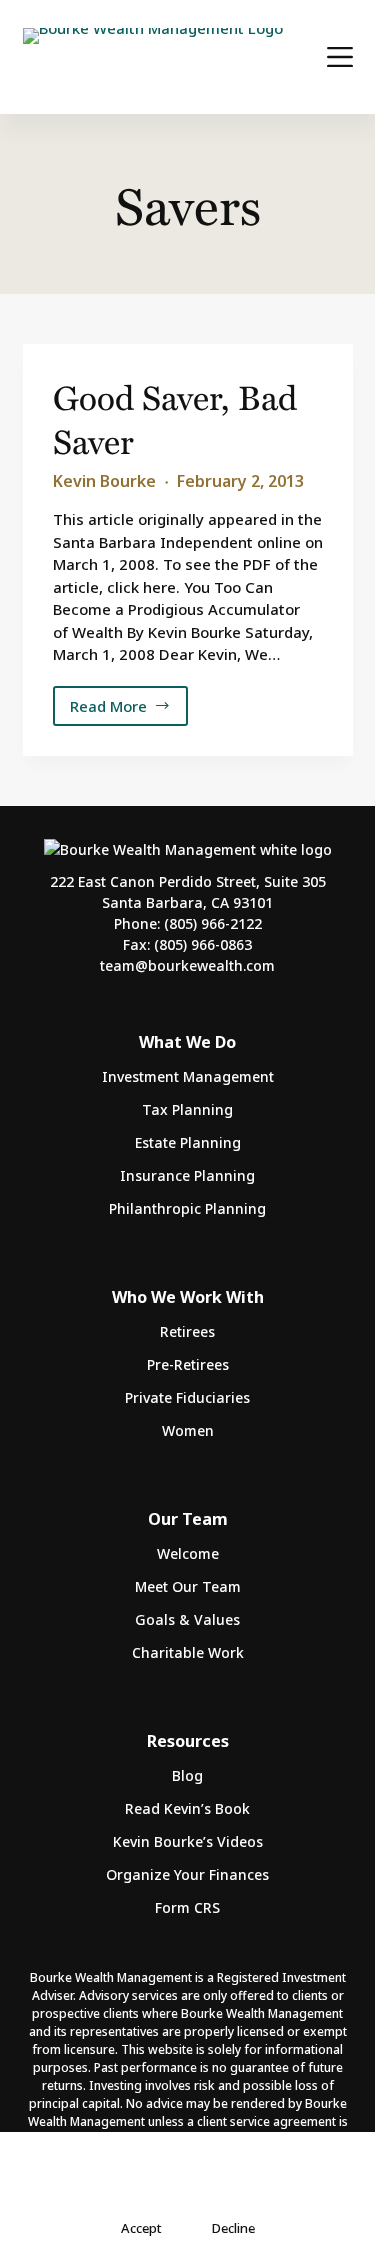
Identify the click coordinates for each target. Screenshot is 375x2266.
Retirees (187, 1331)
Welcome (188, 1553)
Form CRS (187, 1907)
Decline (233, 2228)
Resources (188, 1741)
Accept (141, 2228)
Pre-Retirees (188, 1364)
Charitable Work (188, 1652)
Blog (187, 1775)
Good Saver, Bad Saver (175, 418)
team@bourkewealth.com (187, 965)
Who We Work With (188, 1297)
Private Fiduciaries (187, 1397)
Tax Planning (187, 1109)
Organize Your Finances (187, 1874)
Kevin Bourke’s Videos (188, 1841)
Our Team (188, 1519)
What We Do (187, 1042)
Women (188, 1430)
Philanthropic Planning (187, 1208)
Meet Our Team (188, 1586)
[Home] (153, 57)
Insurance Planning (187, 1175)
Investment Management (188, 1076)
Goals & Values (187, 1619)
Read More (116, 711)
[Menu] (340, 57)
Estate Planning (188, 1142)
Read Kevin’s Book (187, 1808)
